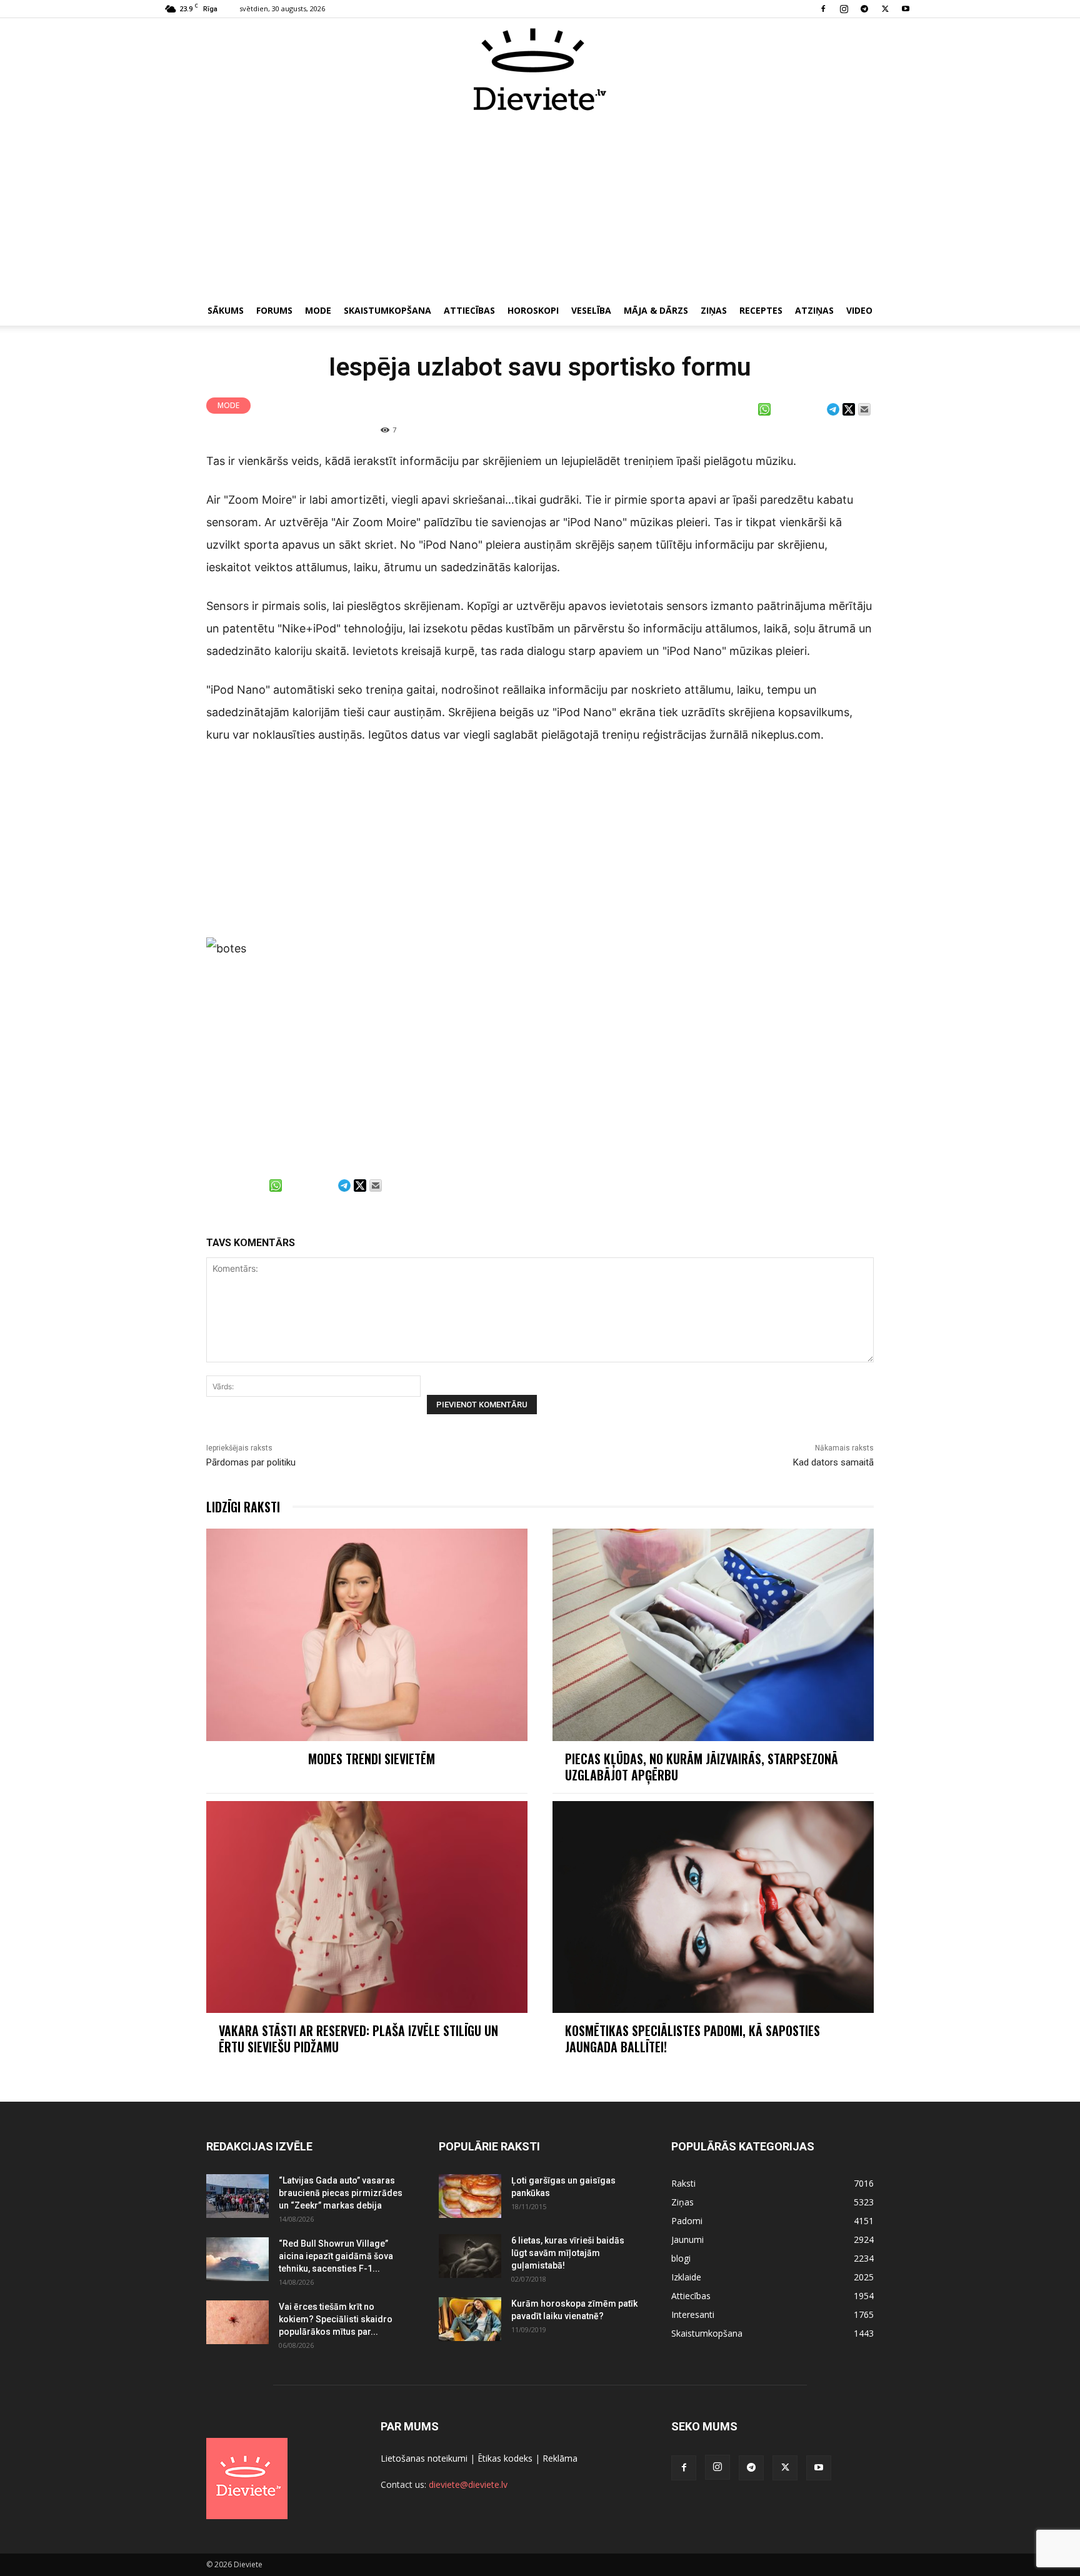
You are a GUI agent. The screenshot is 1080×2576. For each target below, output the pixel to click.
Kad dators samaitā (833, 1462)
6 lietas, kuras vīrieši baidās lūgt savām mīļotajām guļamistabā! (568, 2253)
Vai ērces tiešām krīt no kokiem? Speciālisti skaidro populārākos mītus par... (336, 2319)
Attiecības (469, 310)
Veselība (591, 310)
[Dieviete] (540, 69)
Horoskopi (533, 310)
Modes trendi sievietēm (372, 1759)
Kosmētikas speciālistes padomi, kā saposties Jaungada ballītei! (692, 2039)
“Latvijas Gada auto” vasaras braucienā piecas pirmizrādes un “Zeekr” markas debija (341, 2193)
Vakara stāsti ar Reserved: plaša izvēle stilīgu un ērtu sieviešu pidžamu (358, 2039)
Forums (274, 310)
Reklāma (560, 2458)
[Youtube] (906, 9)
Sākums (226, 310)
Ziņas (714, 310)
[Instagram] (844, 9)
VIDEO (859, 310)
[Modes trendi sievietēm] (367, 1635)
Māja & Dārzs (656, 310)
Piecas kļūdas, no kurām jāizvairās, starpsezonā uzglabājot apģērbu (702, 1767)
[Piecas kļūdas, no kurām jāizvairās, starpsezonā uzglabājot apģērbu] (713, 1635)
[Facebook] (823, 9)
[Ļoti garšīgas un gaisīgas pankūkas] (470, 2196)
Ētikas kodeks (505, 2458)
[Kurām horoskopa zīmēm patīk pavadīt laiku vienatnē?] (470, 2319)
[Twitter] (885, 9)
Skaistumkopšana (387, 310)
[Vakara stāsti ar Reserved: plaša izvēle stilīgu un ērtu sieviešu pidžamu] (367, 1907)
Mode (318, 310)
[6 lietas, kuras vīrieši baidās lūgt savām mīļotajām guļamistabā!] (470, 2256)
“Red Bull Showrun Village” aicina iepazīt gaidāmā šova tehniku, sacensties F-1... (336, 2256)
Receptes (761, 310)
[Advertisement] (540, 205)
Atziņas (814, 310)
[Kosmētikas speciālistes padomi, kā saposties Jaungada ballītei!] (713, 1907)
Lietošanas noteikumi (424, 2458)
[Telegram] (864, 9)
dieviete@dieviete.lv (468, 2484)
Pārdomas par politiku (251, 1462)
